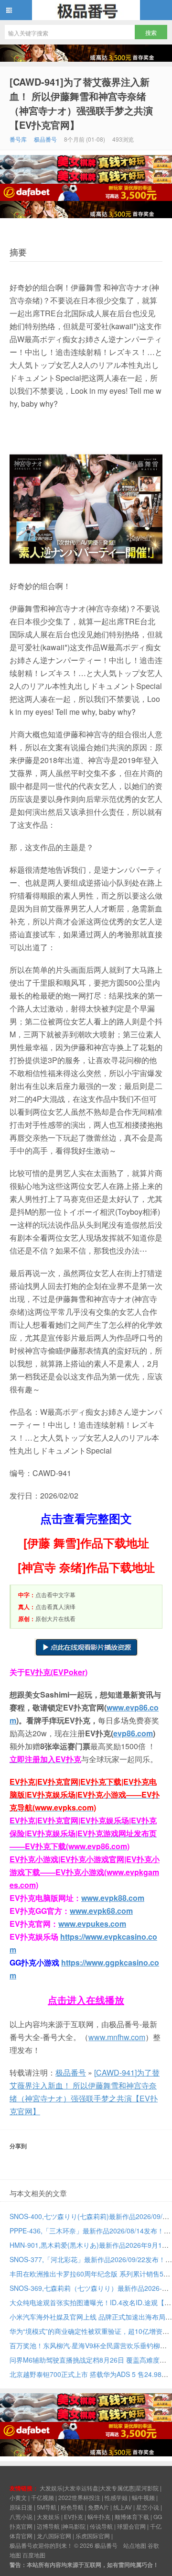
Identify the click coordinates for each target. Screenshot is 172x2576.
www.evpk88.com (113, 1898)
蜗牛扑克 (99, 2516)
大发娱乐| (52, 2488)
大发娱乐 (48, 2516)
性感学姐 (116, 2497)
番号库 (18, 139)
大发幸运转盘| (82, 2488)
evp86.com (133, 1733)
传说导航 (101, 2526)
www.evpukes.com (92, 1924)
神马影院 (74, 2526)
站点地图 (135, 2545)
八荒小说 (21, 2516)
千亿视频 (43, 2497)
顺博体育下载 (132, 2516)
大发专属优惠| (118, 2488)
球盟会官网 (131, 2526)
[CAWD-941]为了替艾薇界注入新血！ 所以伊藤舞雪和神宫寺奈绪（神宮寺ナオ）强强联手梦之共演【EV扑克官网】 (81, 103)
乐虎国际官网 (93, 2536)
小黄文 (18, 2497)
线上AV (123, 2507)
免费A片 (98, 2507)
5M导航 (47, 2507)
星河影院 (147, 2488)
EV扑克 (74, 2516)
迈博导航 (48, 2526)
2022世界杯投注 (79, 2497)
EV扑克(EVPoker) (56, 1672)
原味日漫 (21, 2507)
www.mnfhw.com (117, 2037)
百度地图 (34, 2555)
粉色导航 (72, 2507)
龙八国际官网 (54, 2536)
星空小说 (148, 2507)
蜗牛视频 (143, 2497)
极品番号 (86, 10)
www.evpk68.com (101, 1911)
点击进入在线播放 (86, 2000)
